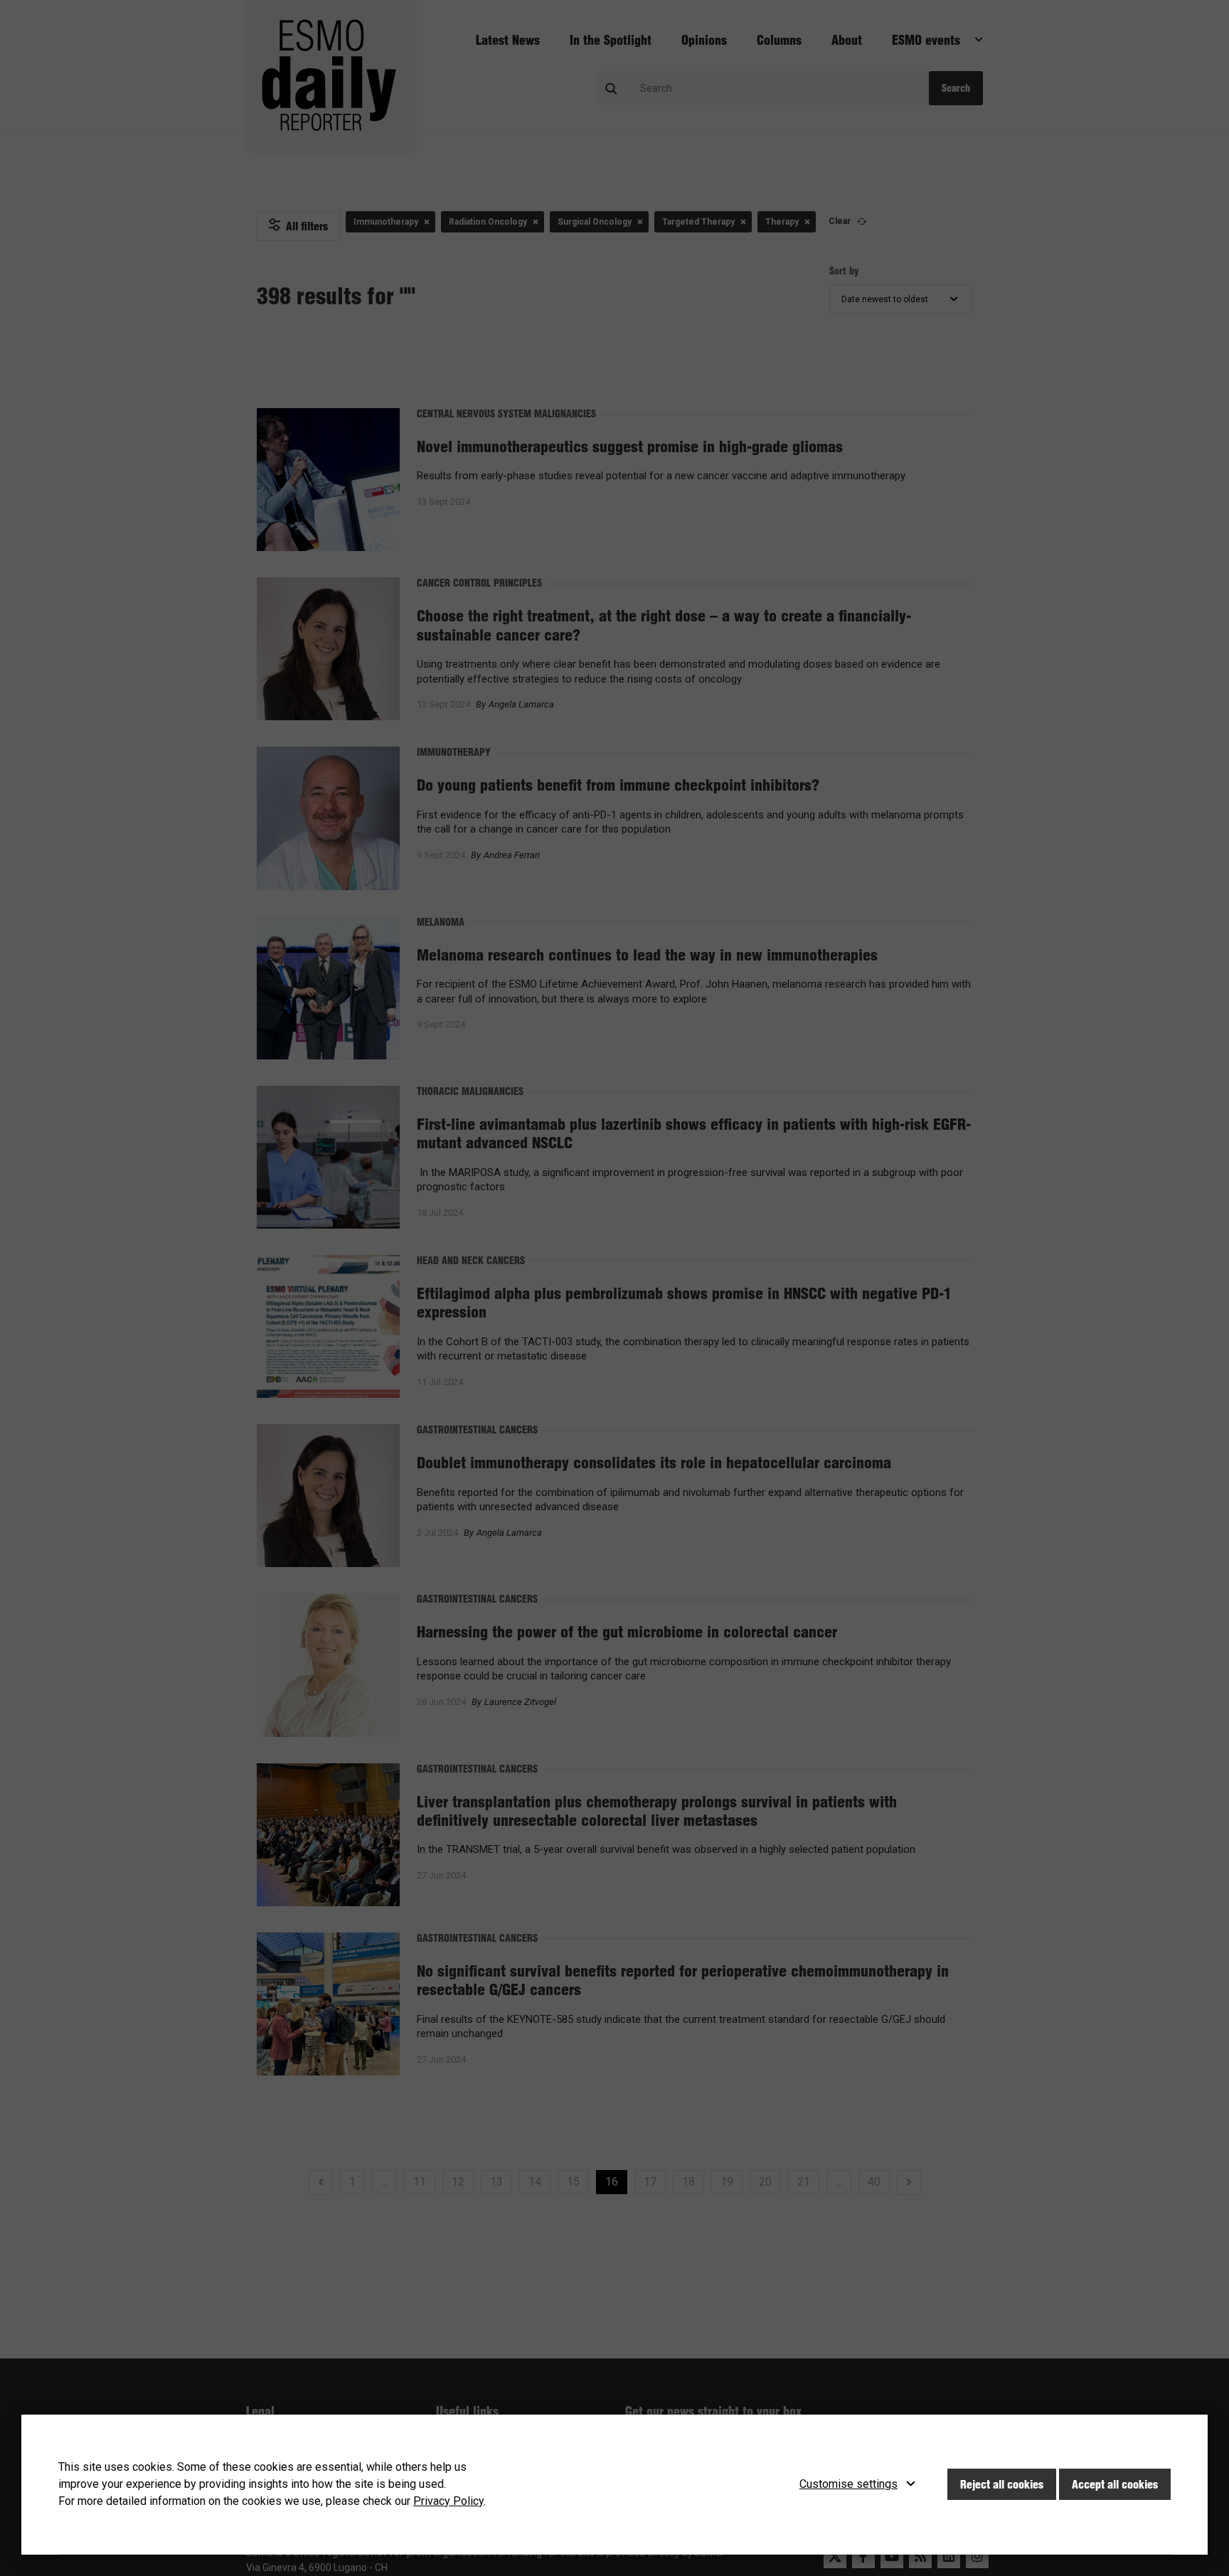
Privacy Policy (448, 2501)
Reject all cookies (1002, 2484)
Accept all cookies (1115, 2484)
